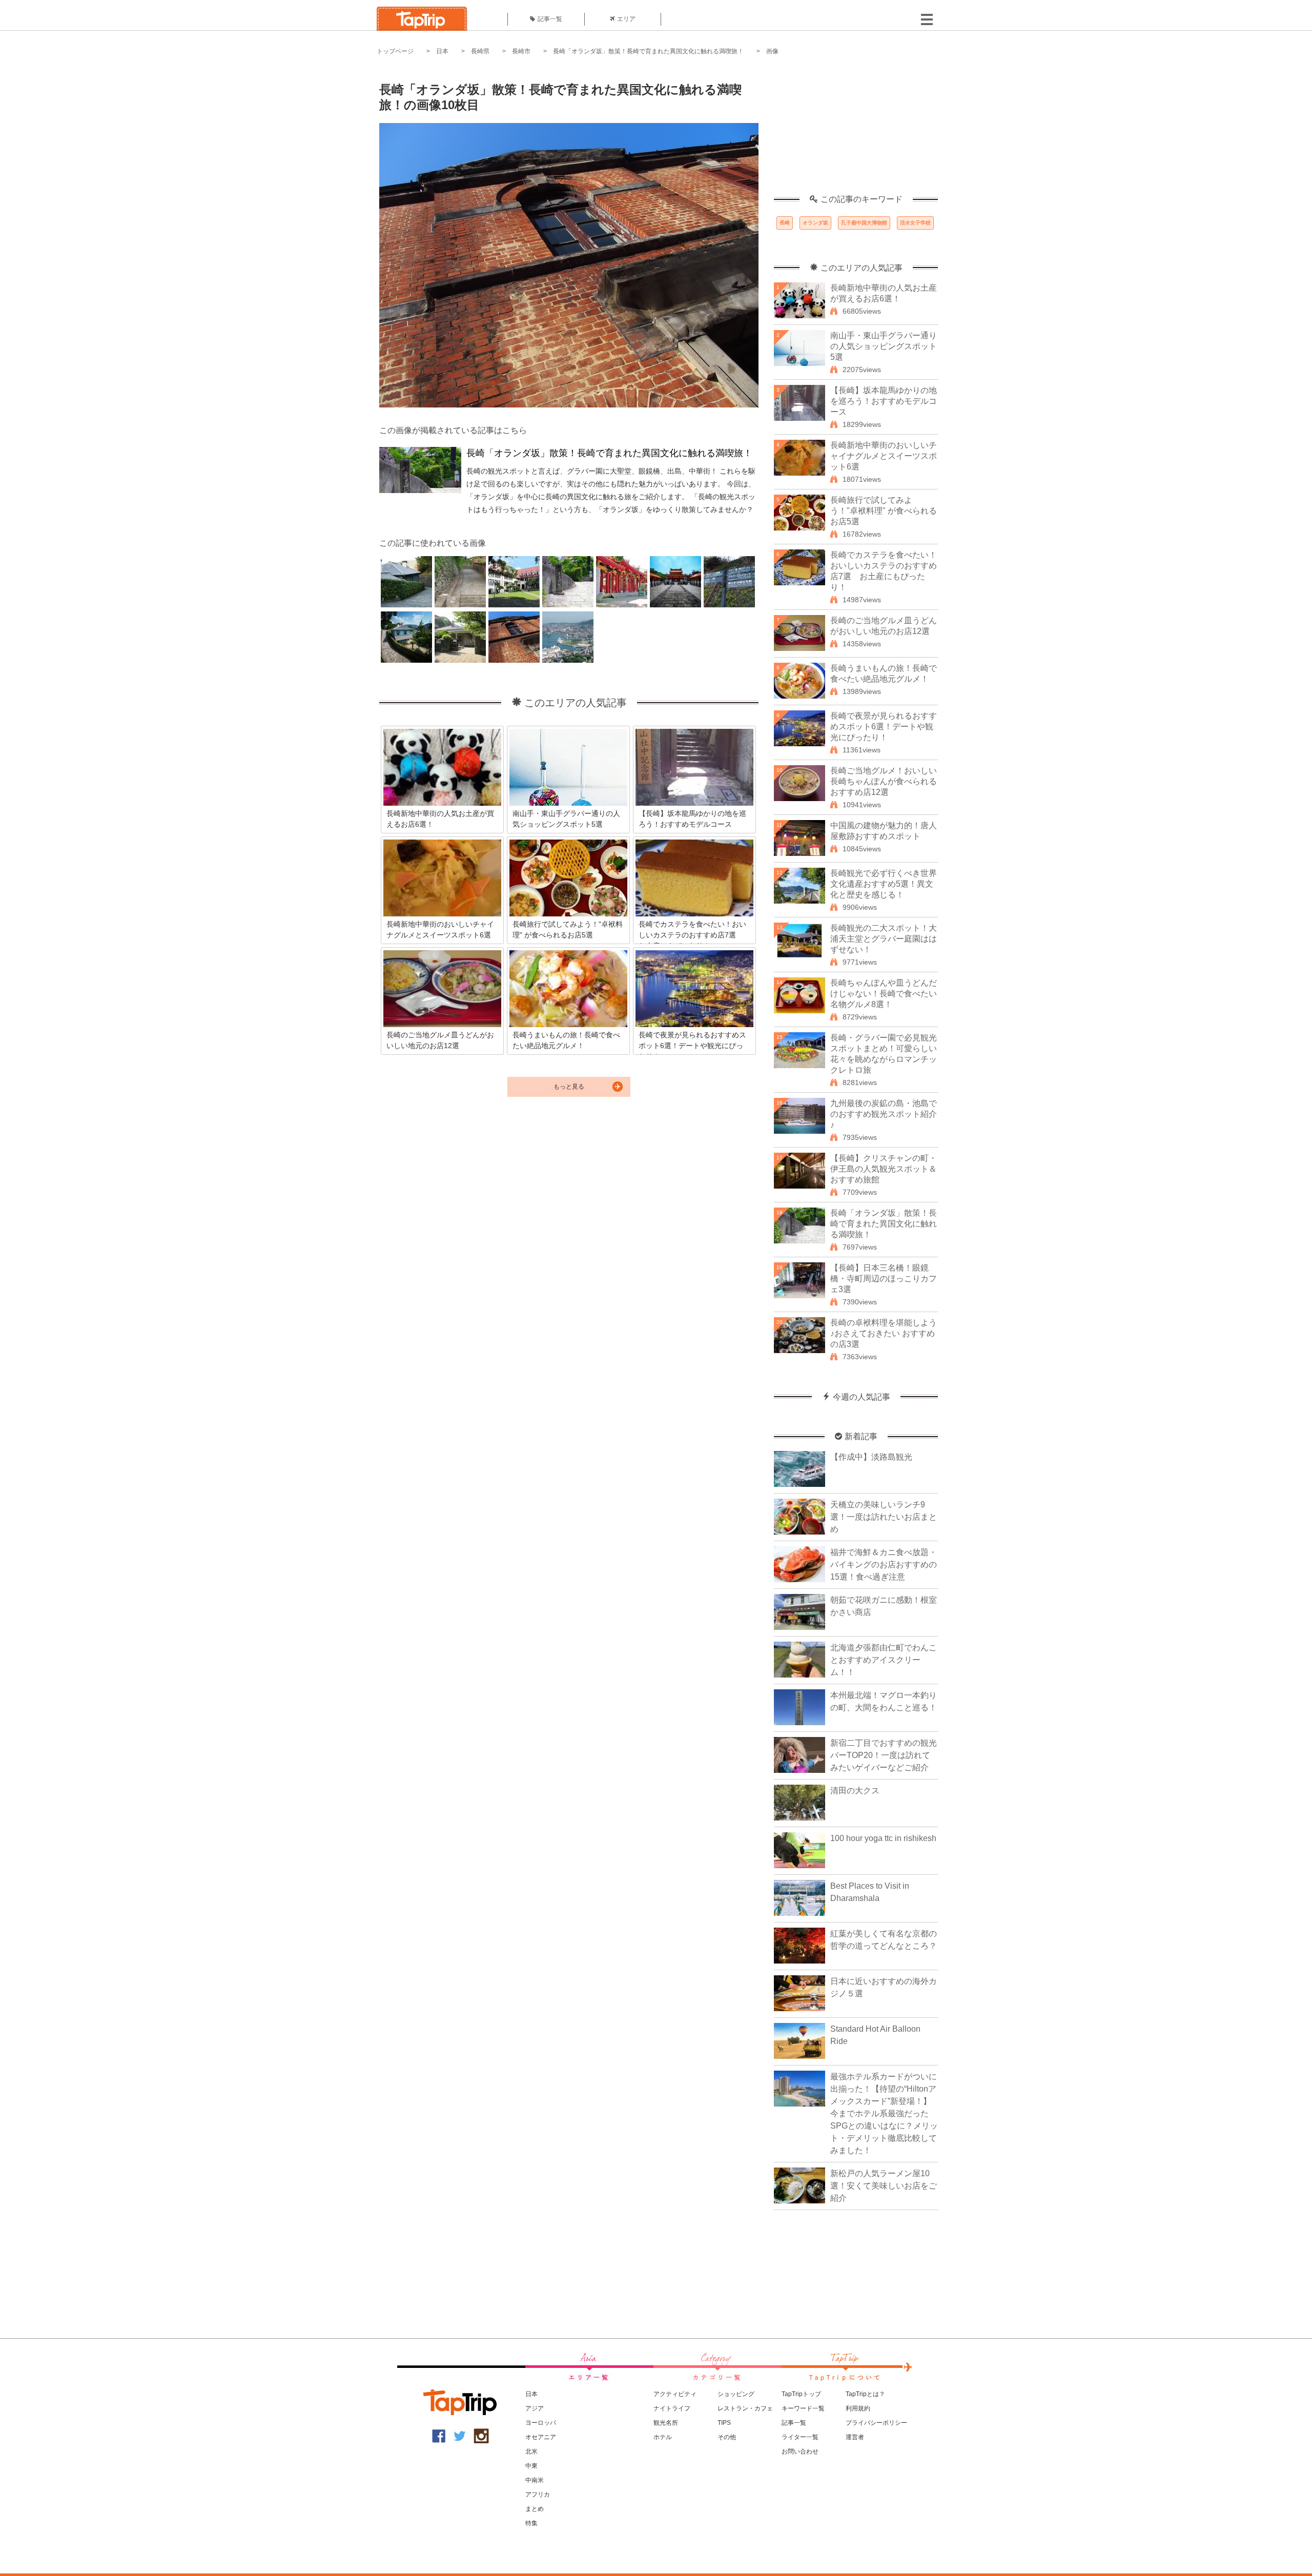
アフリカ (538, 2495)
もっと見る (569, 1087)
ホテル (663, 2437)
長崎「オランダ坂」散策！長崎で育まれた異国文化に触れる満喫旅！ (648, 51)
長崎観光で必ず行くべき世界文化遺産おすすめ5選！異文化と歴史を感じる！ (884, 884)
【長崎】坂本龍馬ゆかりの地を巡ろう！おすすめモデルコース (884, 401)
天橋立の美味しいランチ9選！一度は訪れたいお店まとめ (884, 1517)
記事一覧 (550, 19)
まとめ (535, 2509)
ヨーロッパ (541, 2423)
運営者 (855, 2437)
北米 (531, 2451)
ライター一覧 (800, 2437)
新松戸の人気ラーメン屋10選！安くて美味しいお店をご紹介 (884, 2186)
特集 (531, 2523)
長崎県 (480, 51)
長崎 (785, 223)
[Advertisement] (856, 131)
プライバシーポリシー (876, 2423)
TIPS (724, 2423)
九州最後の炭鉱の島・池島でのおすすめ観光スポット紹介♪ (884, 1114)
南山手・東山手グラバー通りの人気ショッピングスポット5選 (884, 346)
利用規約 (858, 2408)
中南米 (535, 2480)
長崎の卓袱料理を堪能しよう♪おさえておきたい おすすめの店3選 (884, 1333)
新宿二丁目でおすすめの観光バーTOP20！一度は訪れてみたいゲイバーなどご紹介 (884, 1755)
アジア (535, 2408)
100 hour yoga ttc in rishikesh (883, 1838)
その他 (727, 2437)
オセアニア (541, 2437)
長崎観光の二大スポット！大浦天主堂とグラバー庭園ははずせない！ (884, 939)
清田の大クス (855, 1791)
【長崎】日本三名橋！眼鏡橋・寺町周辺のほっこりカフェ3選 (884, 1279)
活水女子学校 (915, 223)
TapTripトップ (801, 2394)
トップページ (395, 51)
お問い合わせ (800, 2451)
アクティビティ (675, 2394)
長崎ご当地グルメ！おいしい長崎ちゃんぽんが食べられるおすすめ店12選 (884, 781)
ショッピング (736, 2394)
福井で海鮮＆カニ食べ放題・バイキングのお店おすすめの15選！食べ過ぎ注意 (884, 1565)
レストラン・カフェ (745, 2408)
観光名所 (666, 2423)
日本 (442, 51)
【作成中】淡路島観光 (871, 1457)
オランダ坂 (815, 223)
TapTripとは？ (865, 2394)
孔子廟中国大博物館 (864, 223)
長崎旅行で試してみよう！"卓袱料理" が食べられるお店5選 (884, 511)
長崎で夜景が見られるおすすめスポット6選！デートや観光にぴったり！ (884, 727)
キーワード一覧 (803, 2408)
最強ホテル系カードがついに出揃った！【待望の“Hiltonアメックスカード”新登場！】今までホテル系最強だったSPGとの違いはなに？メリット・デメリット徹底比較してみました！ (884, 2113)
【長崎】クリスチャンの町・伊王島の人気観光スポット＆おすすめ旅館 (884, 1169)
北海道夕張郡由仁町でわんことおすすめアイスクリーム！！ (884, 1660)
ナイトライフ (672, 2408)
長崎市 (521, 51)
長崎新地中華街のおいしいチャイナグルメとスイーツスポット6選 (884, 456)
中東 (531, 2466)
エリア (626, 19)
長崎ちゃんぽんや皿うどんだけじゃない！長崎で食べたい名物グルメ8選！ (884, 994)
